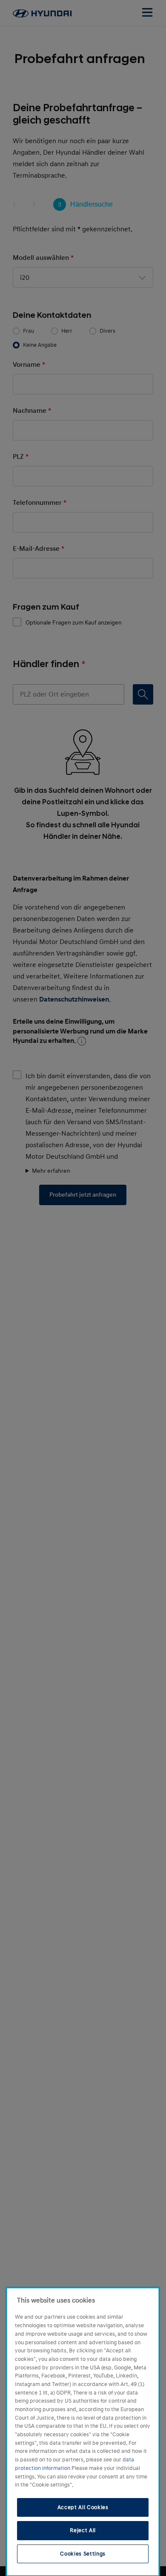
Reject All (83, 2530)
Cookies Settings (83, 2554)
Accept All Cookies (83, 2507)
